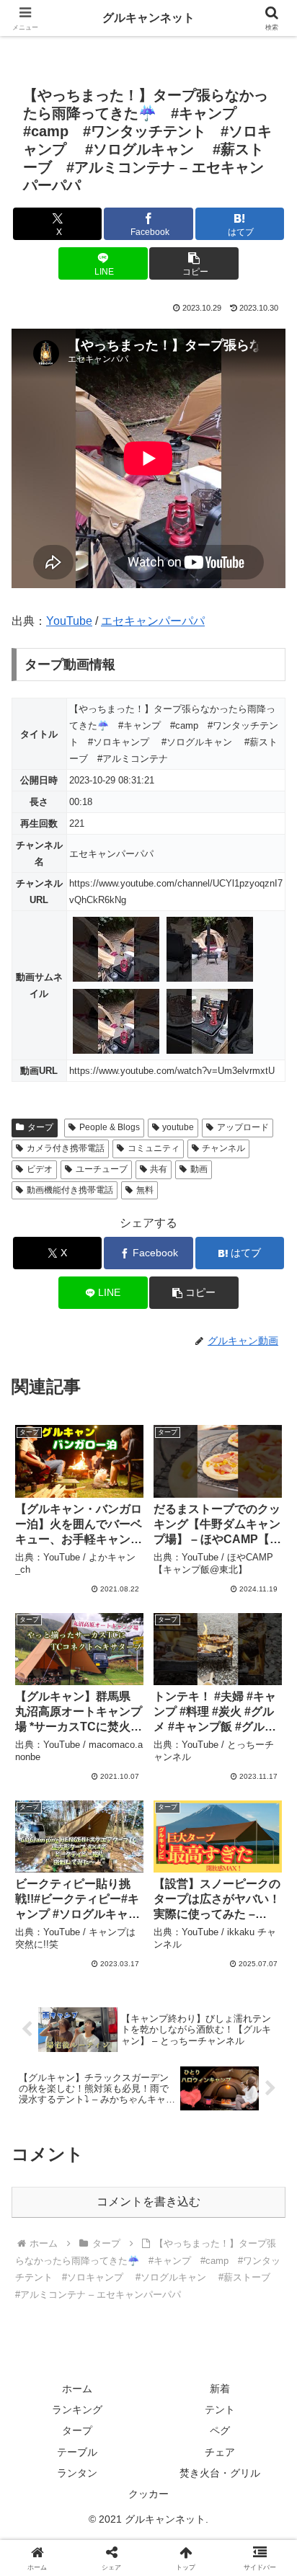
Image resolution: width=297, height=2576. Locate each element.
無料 (145, 1190)
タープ (40, 1127)
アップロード (243, 1127)
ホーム (77, 2389)
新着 (220, 2389)
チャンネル (223, 1148)
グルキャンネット (148, 18)
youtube (178, 1127)
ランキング (77, 2410)
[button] (194, 263)
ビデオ (40, 1169)
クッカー (148, 2494)
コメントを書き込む (148, 2202)
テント (220, 2410)
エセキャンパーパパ (153, 621)
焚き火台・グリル (220, 2473)
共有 (159, 1169)
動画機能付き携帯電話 (70, 1190)
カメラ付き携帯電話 (66, 1148)
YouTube (69, 621)
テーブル (77, 2452)
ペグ (220, 2430)
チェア (220, 2452)
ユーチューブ (102, 1169)
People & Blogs (110, 1127)
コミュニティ (154, 1148)
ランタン (77, 2473)
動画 (199, 1169)
